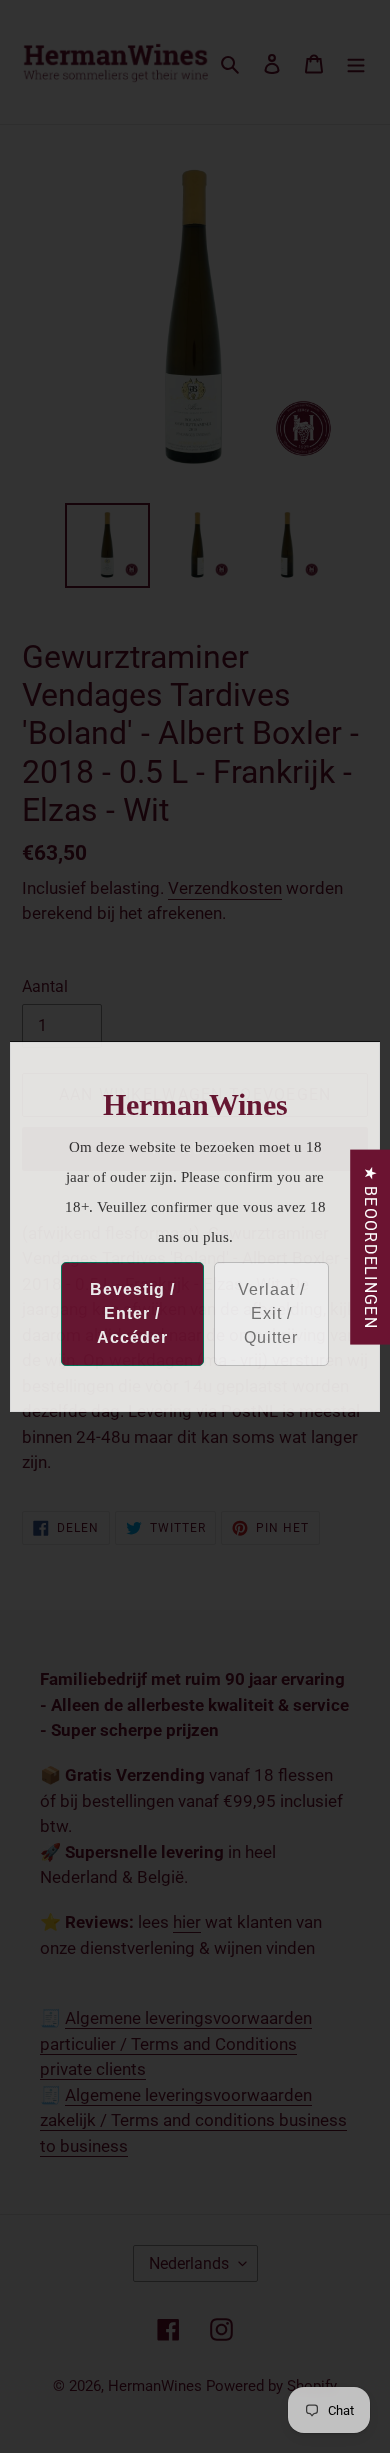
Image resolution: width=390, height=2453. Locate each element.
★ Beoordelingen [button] (370, 1246)
